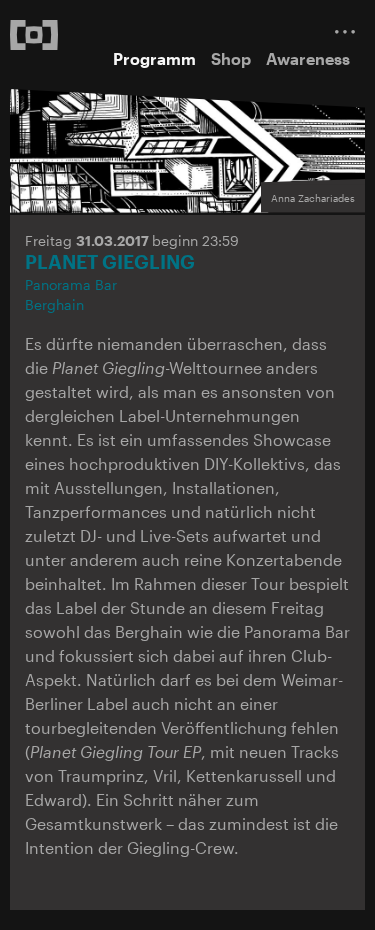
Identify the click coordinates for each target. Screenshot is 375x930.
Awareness (308, 58)
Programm (154, 58)
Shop (231, 58)
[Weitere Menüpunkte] (345, 31)
